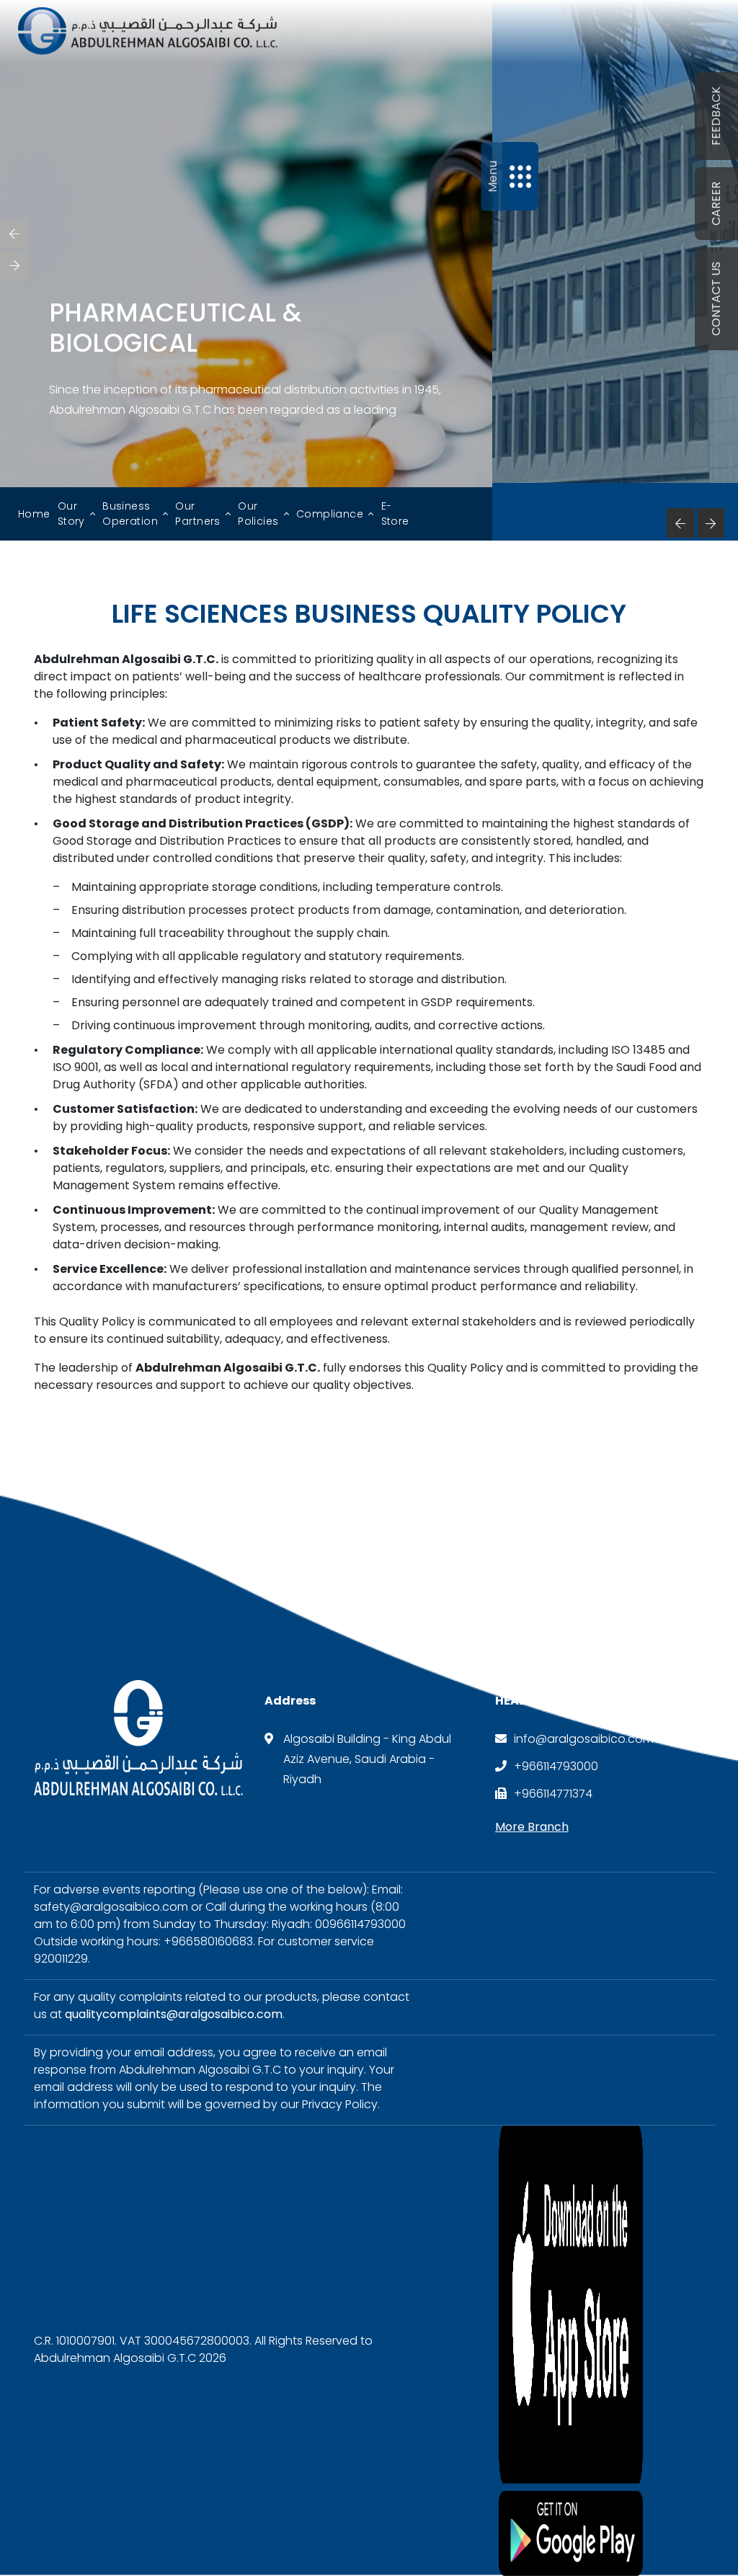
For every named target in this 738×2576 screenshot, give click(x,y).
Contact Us (716, 299)
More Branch (532, 1827)
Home (34, 514)
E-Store (395, 514)
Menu (492, 176)
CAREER (716, 204)
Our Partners (197, 514)
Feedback (716, 116)
